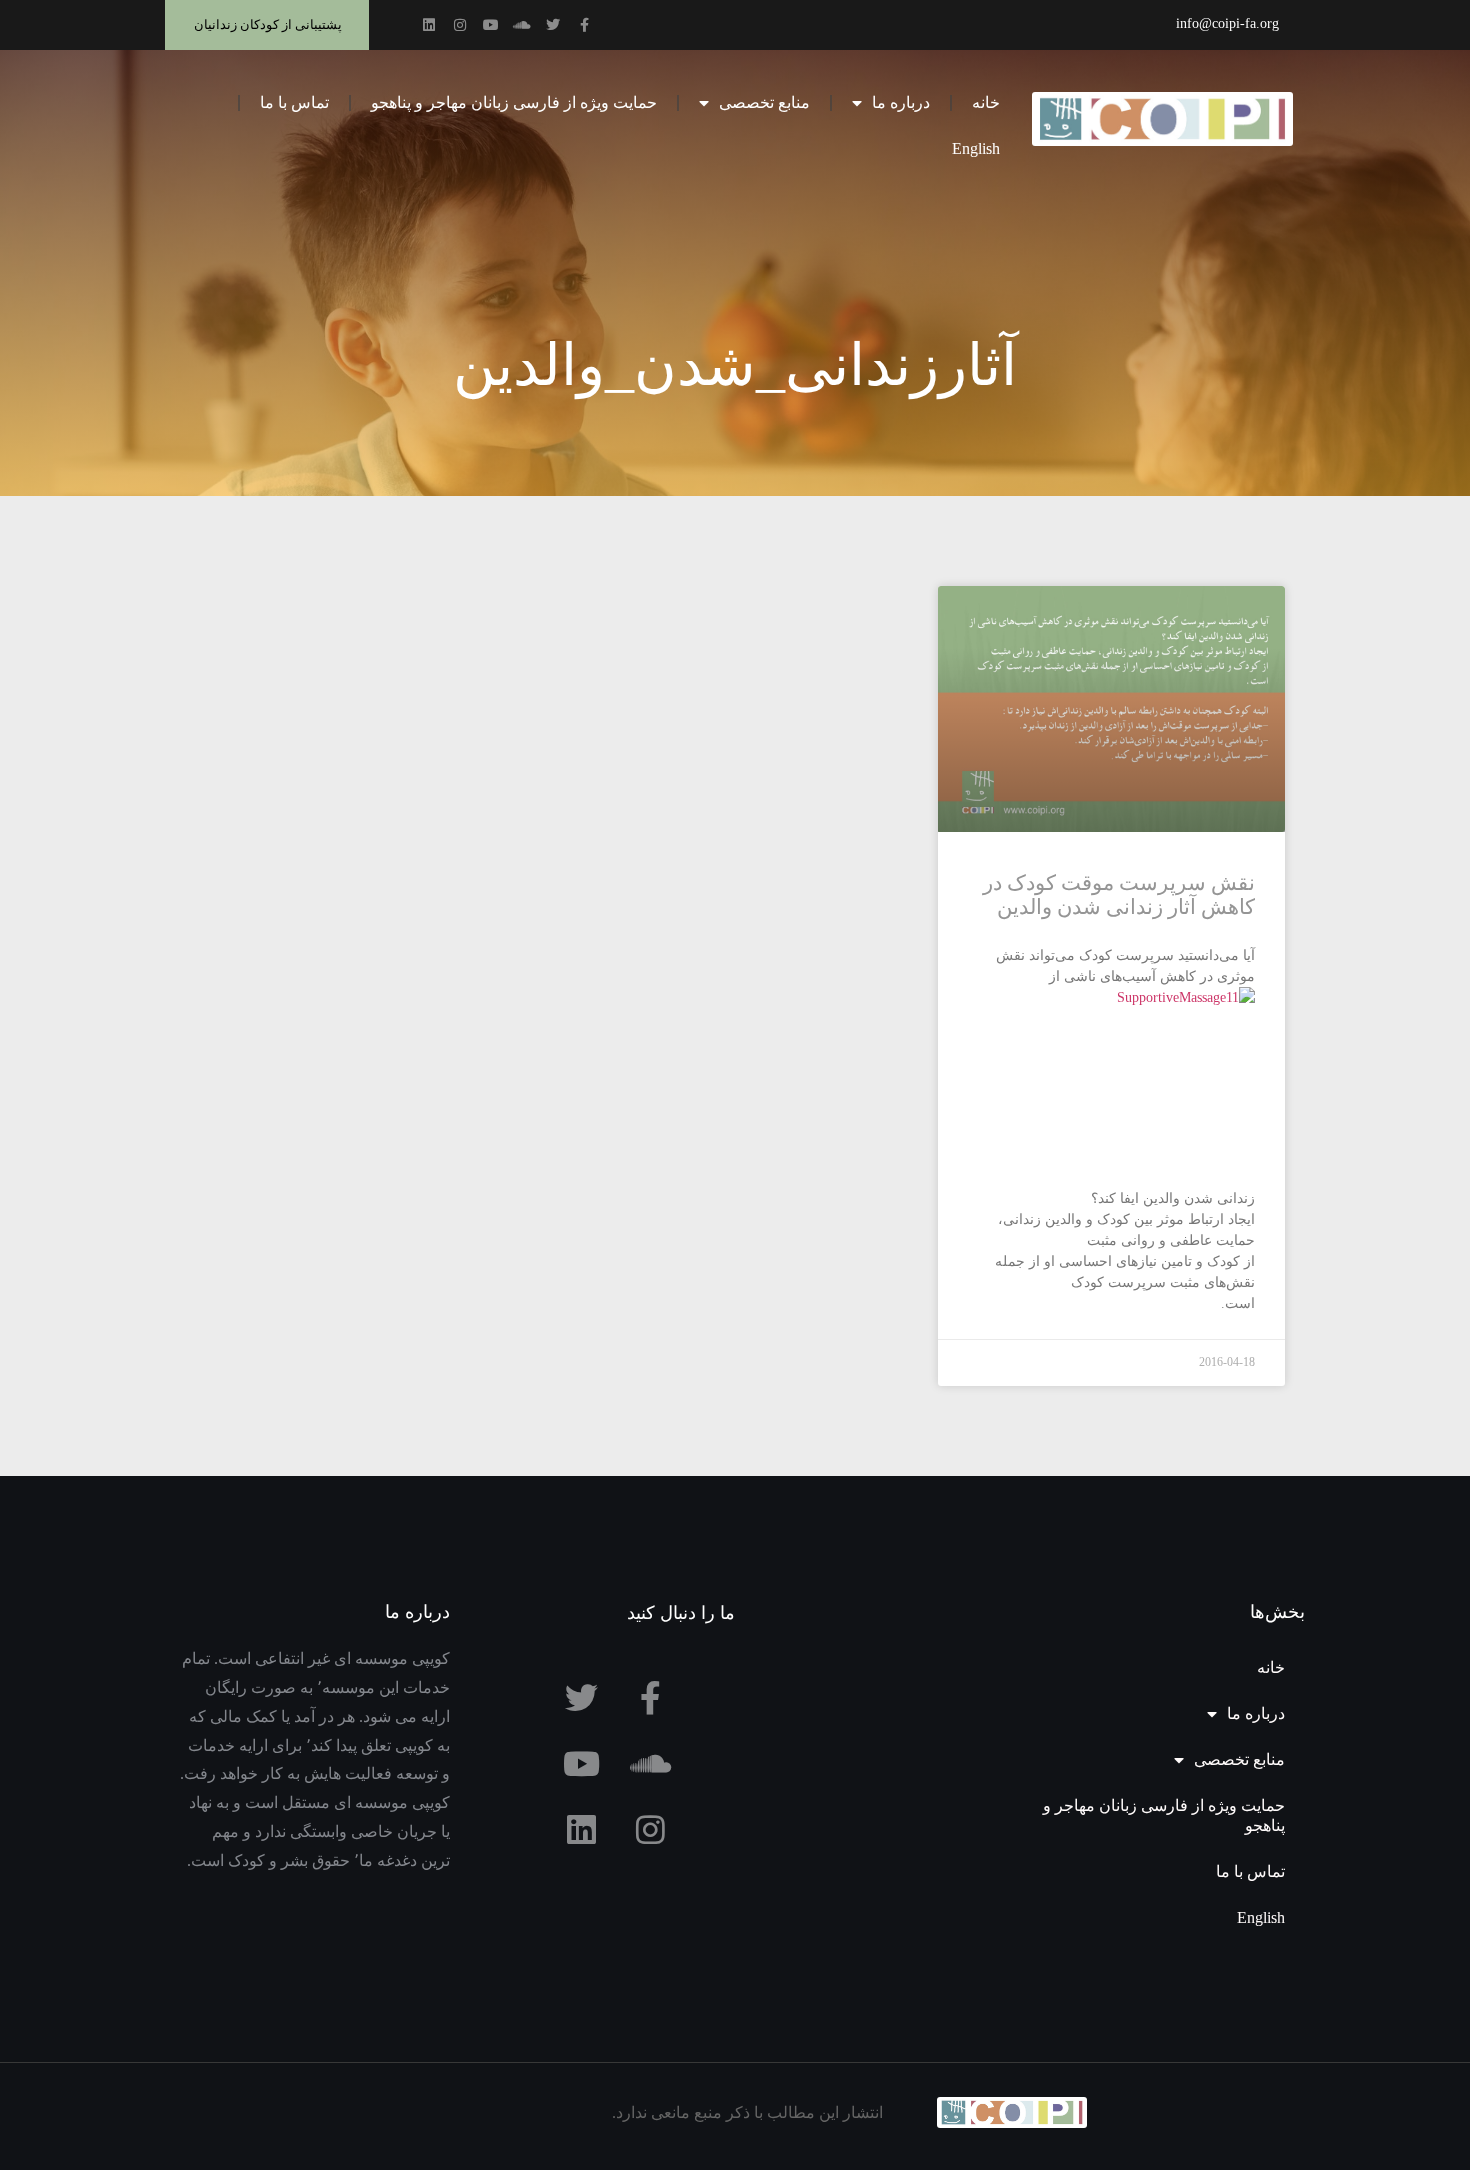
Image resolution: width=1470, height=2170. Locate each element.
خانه (986, 102)
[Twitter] (553, 25)
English (976, 148)
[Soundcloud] (522, 25)
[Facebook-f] (584, 25)
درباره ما (901, 102)
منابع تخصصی (764, 102)
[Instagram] (460, 25)
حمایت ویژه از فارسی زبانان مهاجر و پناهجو (514, 102)
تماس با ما (294, 102)
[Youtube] (491, 25)
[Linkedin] (429, 25)
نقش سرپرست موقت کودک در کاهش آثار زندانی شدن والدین (1119, 895)
